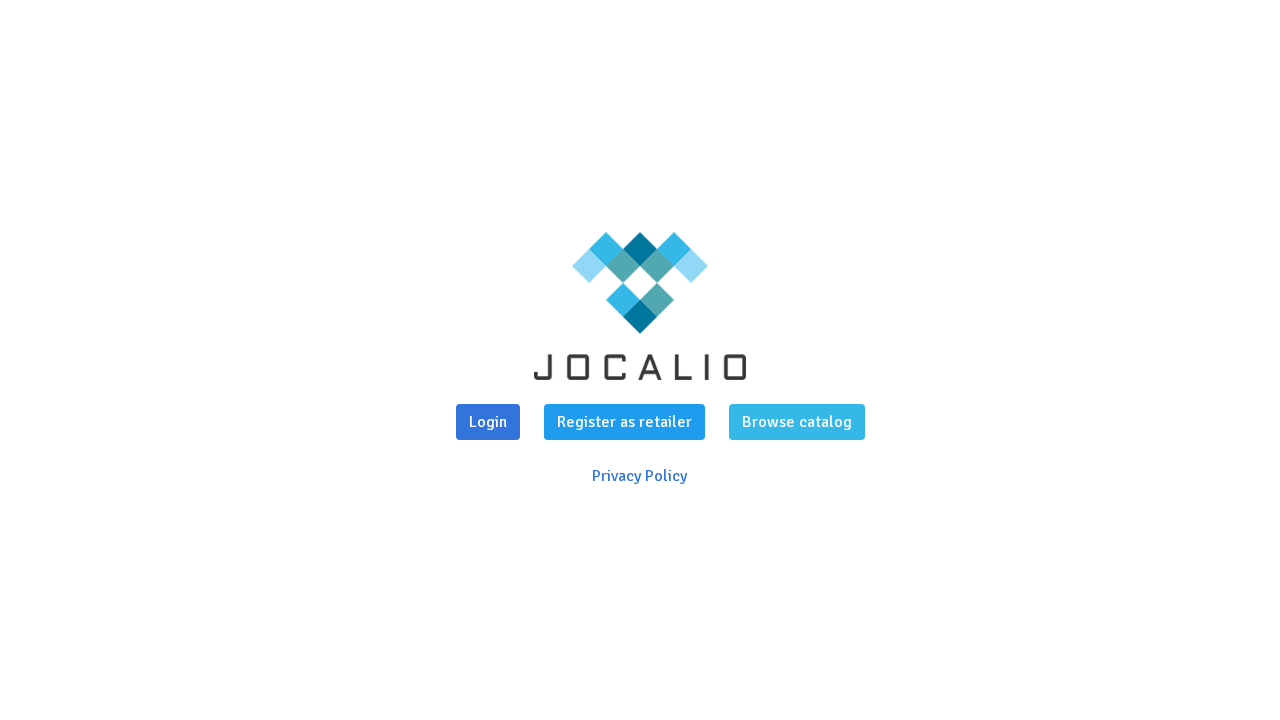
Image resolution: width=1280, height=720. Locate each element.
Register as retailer (624, 422)
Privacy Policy (639, 476)
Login (488, 422)
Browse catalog (797, 422)
